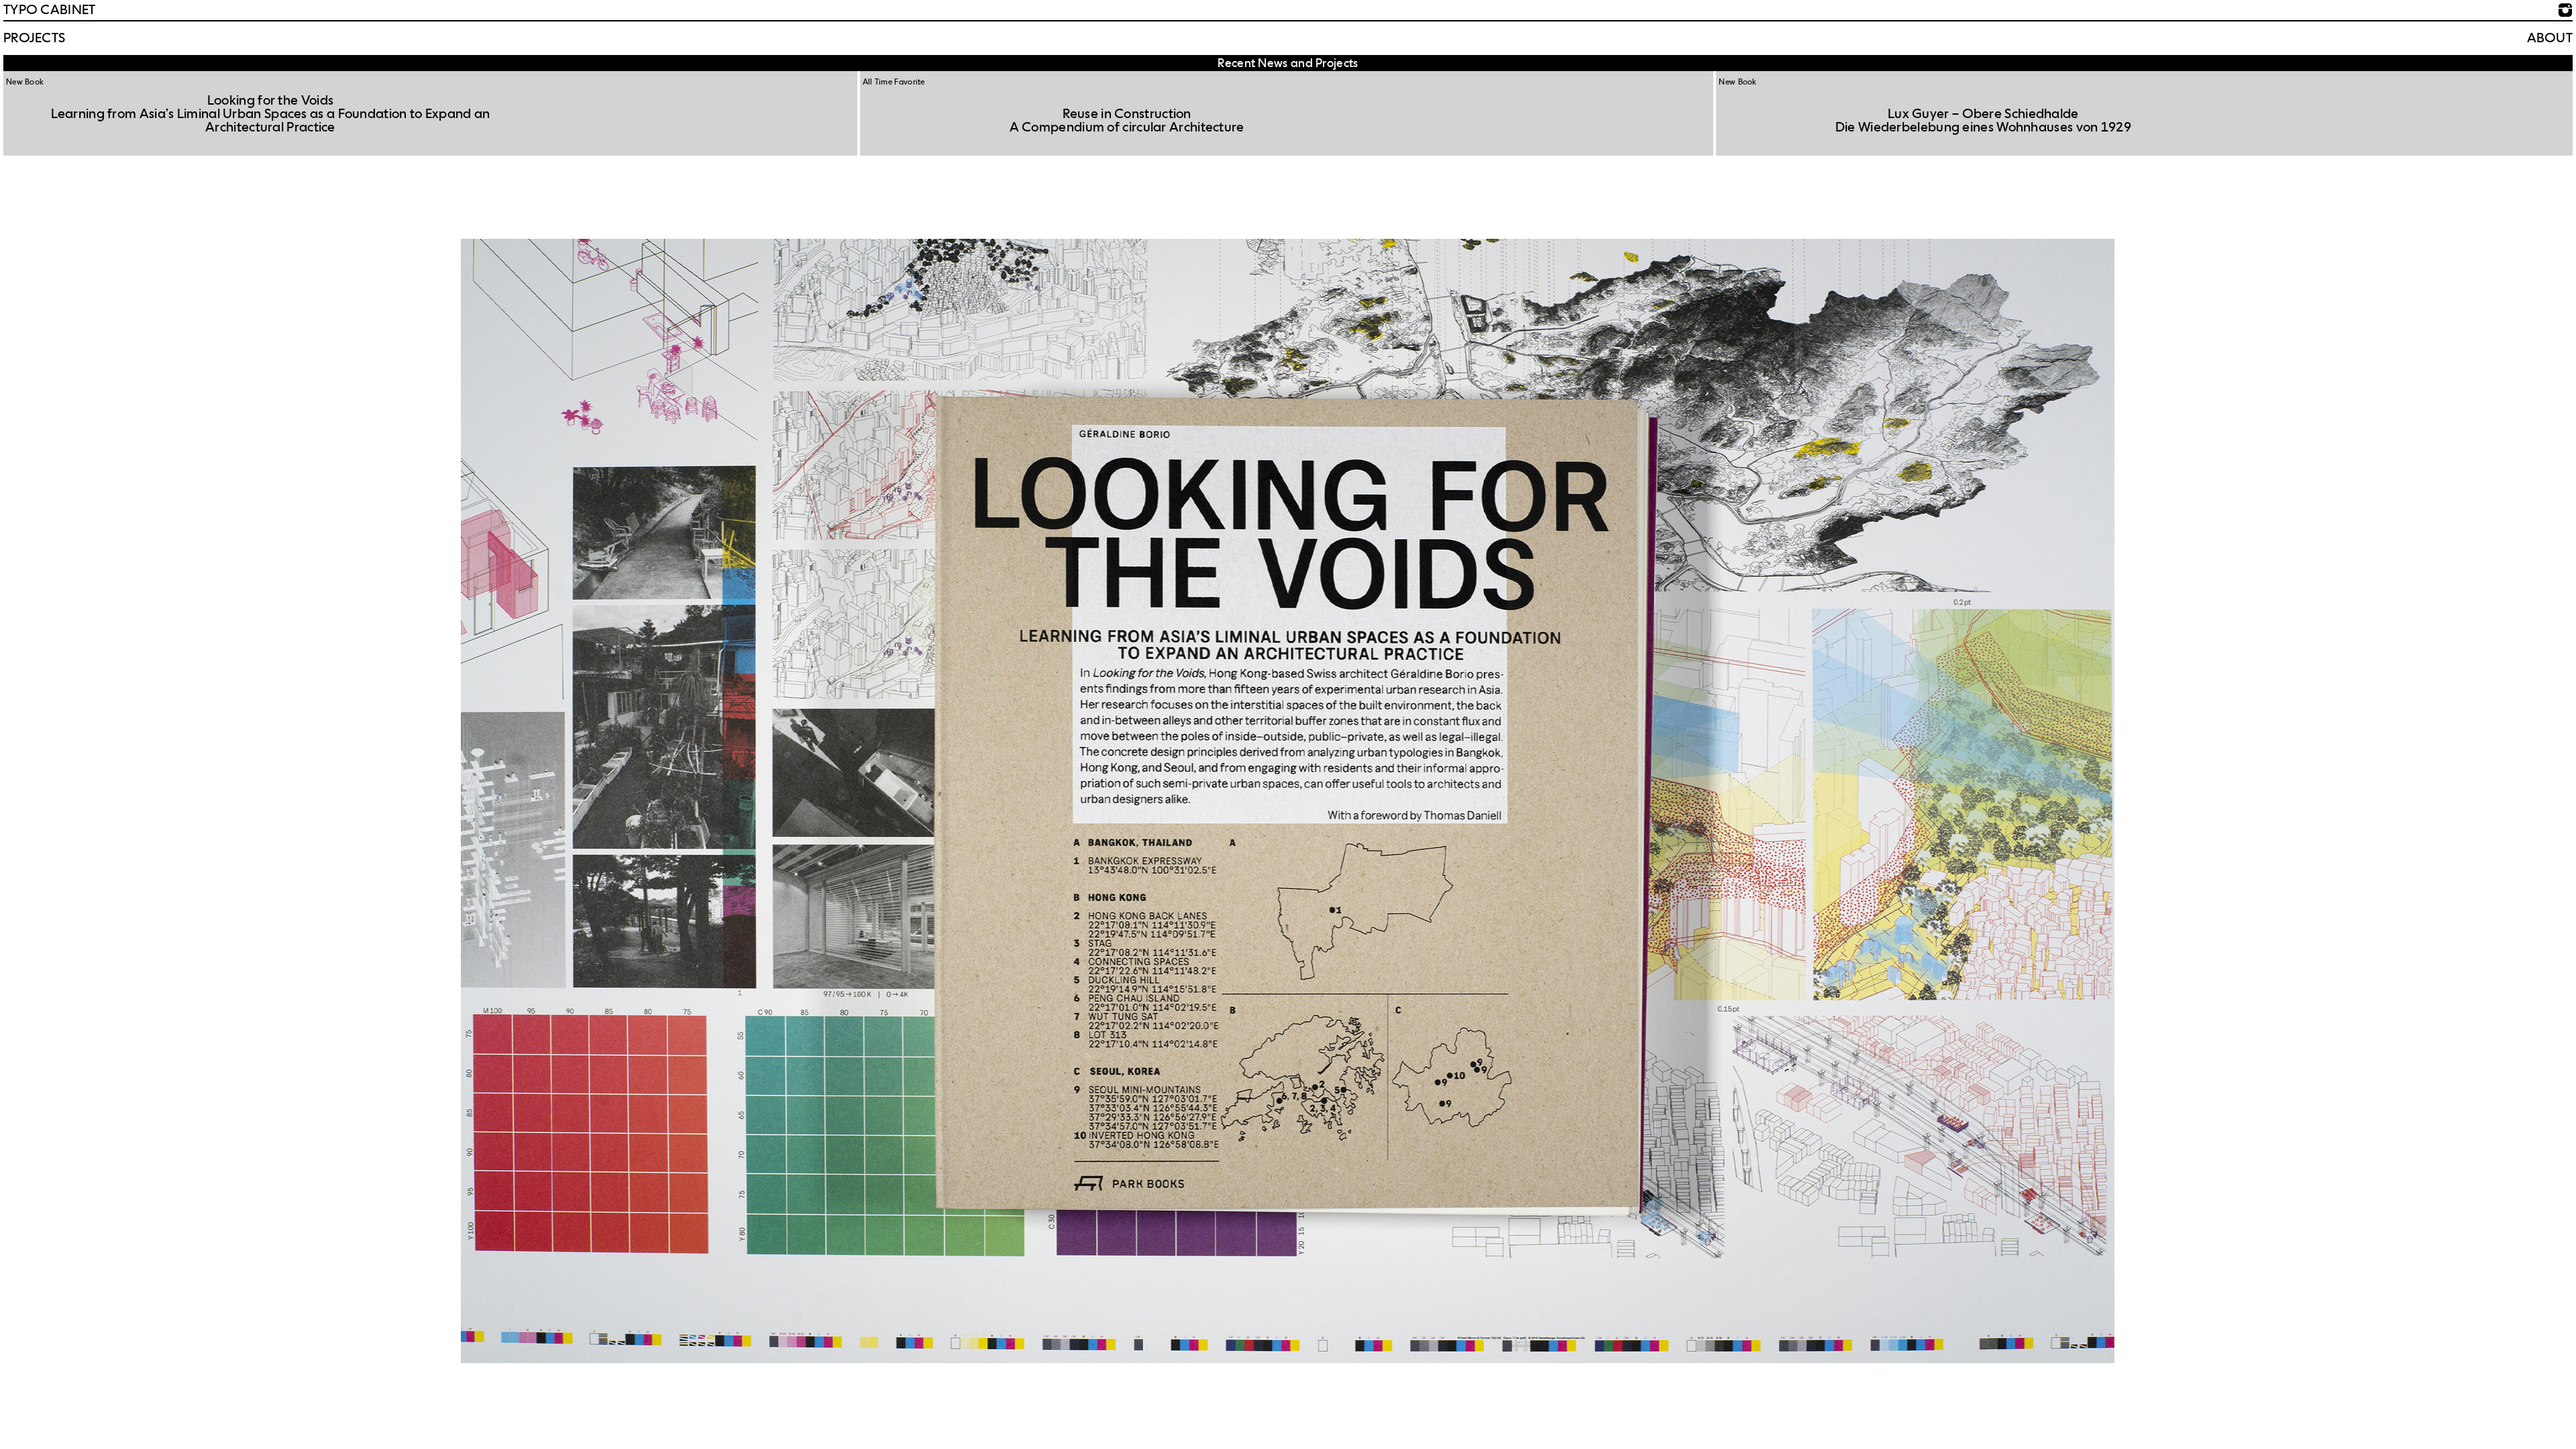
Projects (34, 38)
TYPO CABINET (50, 10)
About (2550, 38)
